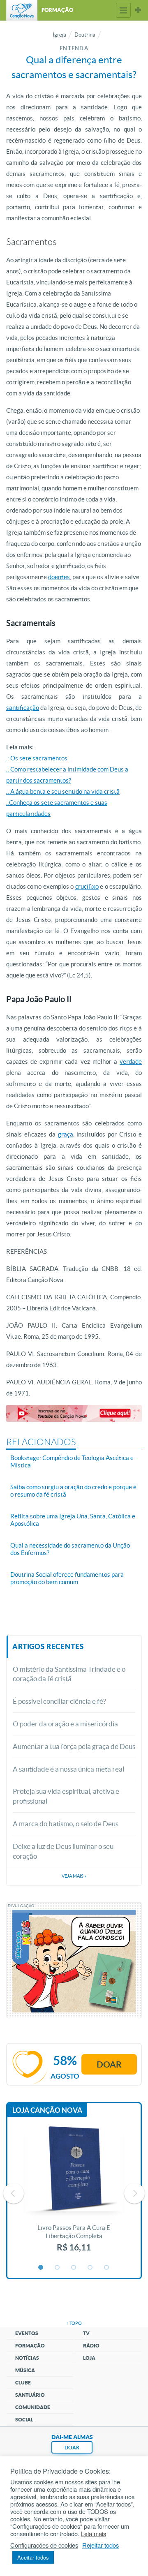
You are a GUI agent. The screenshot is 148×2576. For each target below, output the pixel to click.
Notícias (27, 2358)
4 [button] (90, 2268)
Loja (89, 2358)
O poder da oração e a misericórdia (65, 1724)
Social (24, 2420)
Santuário (30, 2395)
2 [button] (58, 2268)
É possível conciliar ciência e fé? (59, 1701)
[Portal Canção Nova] (22, 10)
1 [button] (41, 2268)
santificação (23, 708)
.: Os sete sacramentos (37, 758)
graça (66, 1134)
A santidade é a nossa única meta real (68, 1769)
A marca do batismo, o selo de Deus (66, 1824)
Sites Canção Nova (138, 10)
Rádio (91, 2346)
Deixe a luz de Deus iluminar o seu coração (63, 1851)
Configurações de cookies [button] (44, 2545)
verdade (131, 1062)
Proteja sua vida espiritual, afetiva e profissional (66, 1796)
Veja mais (74, 1876)
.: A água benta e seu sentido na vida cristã (63, 791)
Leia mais (94, 2534)
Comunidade (33, 2407)
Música (25, 2370)
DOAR (72, 2448)
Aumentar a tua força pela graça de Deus (74, 1746)
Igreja (59, 35)
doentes (59, 577)
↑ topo (74, 2323)
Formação (30, 2346)
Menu (123, 10)
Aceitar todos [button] (33, 2557)
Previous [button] (14, 2193)
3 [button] (74, 2268)
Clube (23, 2383)
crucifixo (87, 886)
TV (86, 2333)
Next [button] (134, 2193)
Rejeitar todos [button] (101, 2545)
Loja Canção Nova (47, 2110)
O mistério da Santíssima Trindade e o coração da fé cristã (69, 1674)
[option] (74, 2193)
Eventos (27, 2333)
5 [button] (107, 2268)
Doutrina (85, 35)
